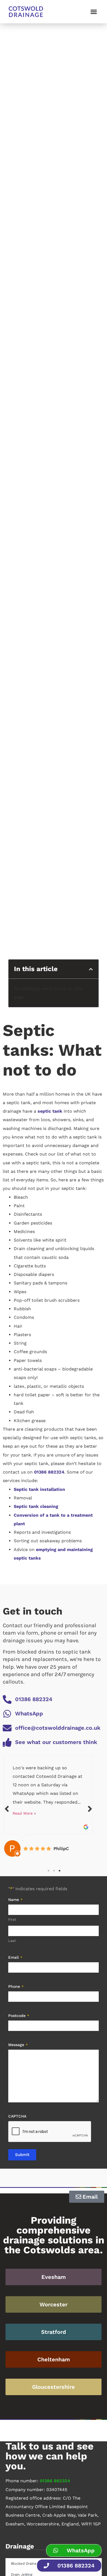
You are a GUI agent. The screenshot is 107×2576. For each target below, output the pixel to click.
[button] (94, 12)
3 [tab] (60, 1871)
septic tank (50, 1111)
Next (90, 1809)
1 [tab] (49, 1871)
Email (15, 1957)
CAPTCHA (17, 2116)
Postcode (19, 2016)
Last (12, 1941)
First (12, 1919)
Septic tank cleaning (36, 1506)
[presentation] (50, 2132)
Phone (16, 1986)
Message (18, 2045)
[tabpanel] (48, 1806)
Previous (7, 1809)
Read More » (24, 1813)
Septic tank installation (39, 1489)
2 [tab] (54, 1871)
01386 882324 (49, 1472)
